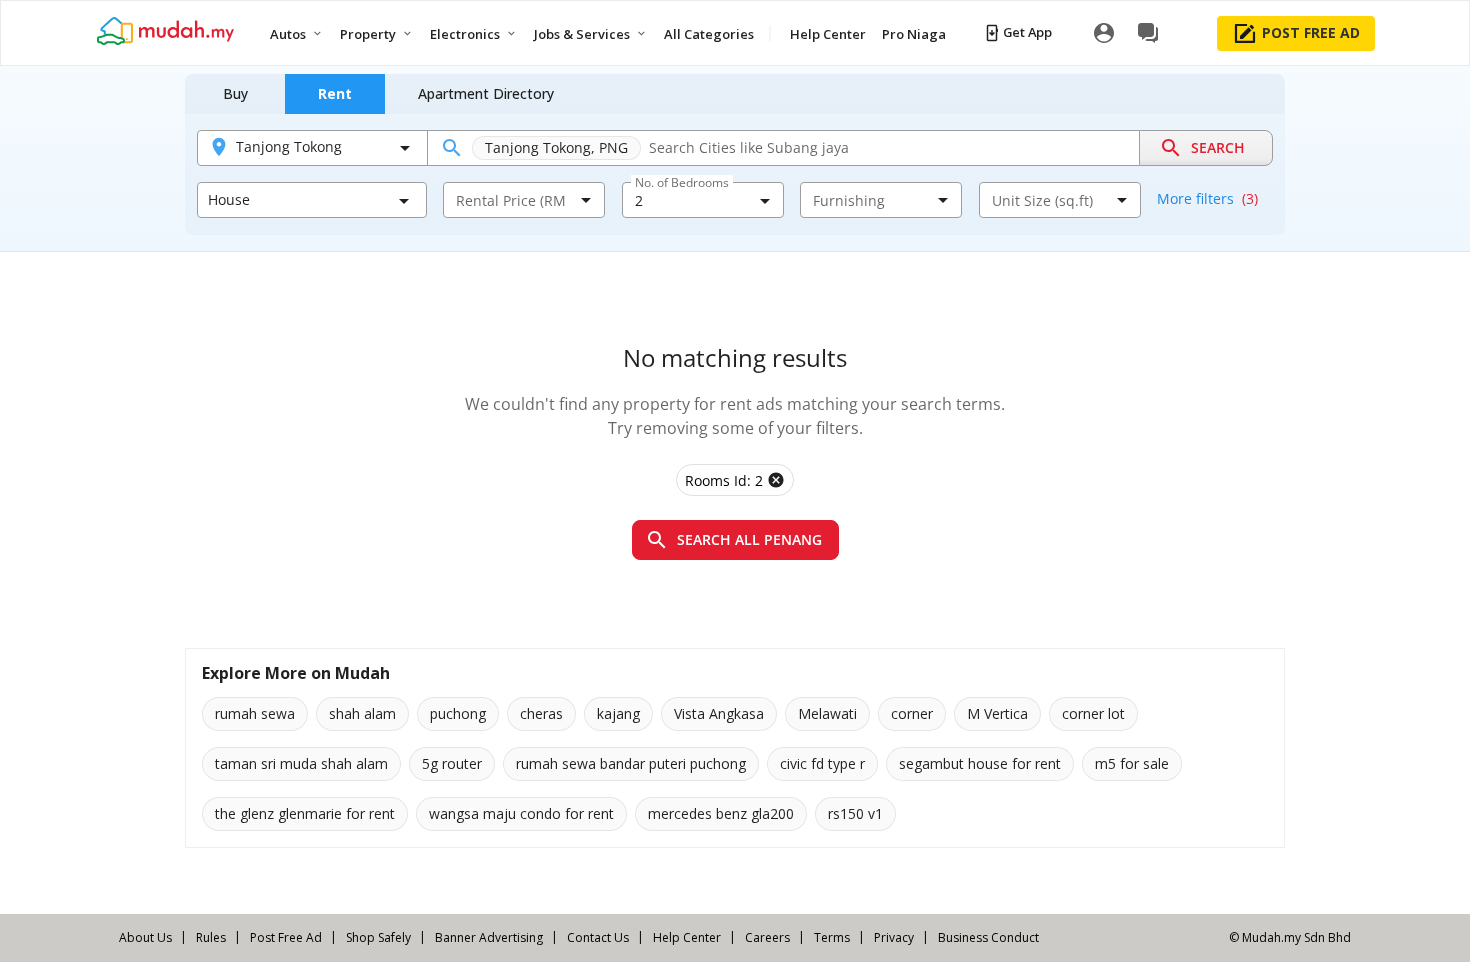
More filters (1207, 198)
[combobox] (511, 200)
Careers (767, 937)
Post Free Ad (286, 937)
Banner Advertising (489, 937)
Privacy (894, 937)
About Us (145, 937)
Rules (211, 937)
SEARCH (1218, 147)
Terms (832, 937)
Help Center (687, 937)
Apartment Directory (486, 93)
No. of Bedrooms (682, 183)
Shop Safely (378, 937)
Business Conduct (988, 937)
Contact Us (598, 937)
